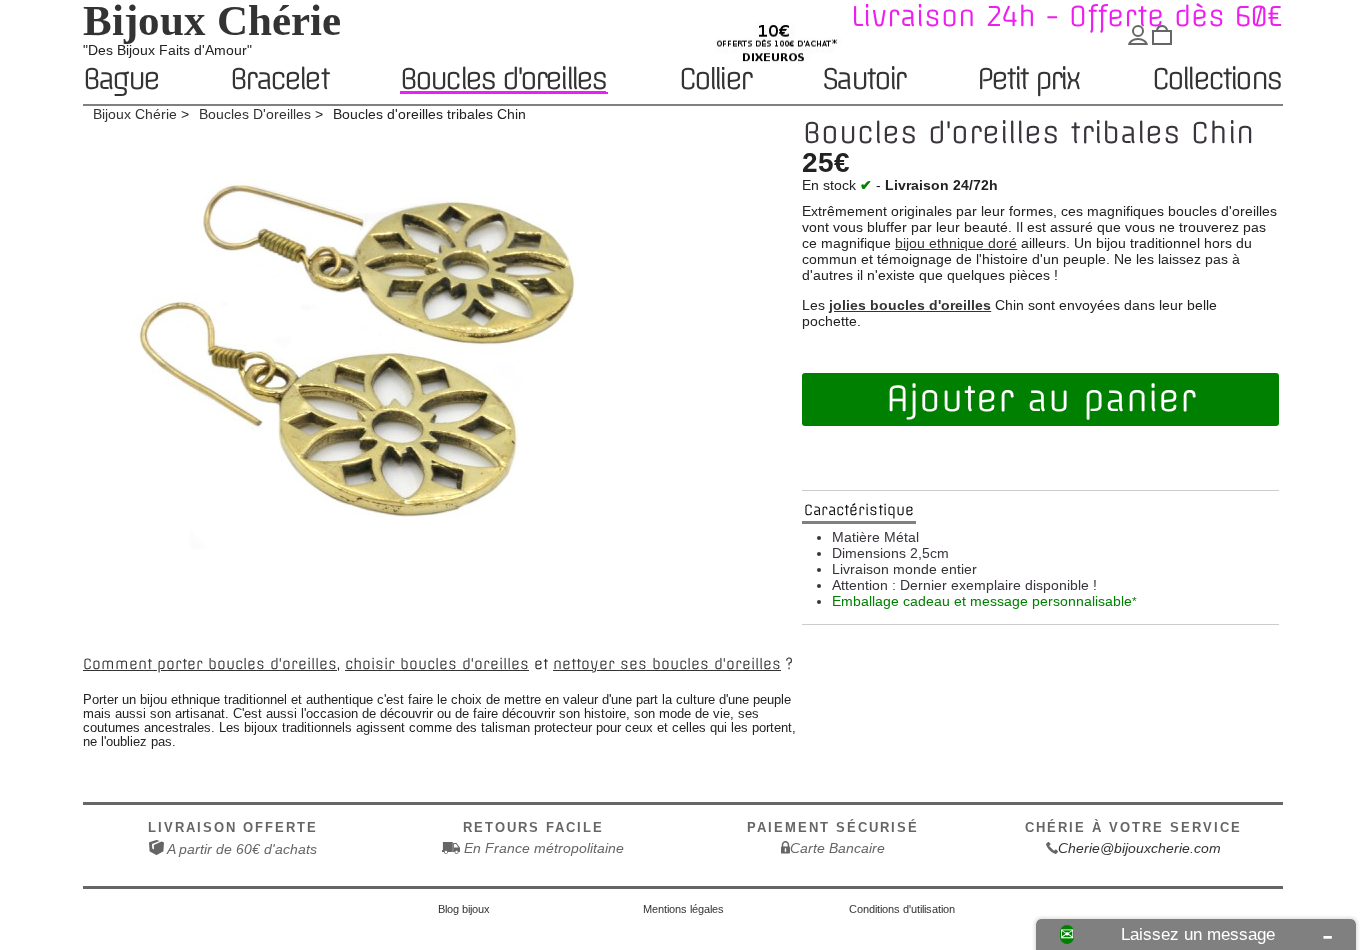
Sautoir (863, 80)
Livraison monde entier (904, 569)
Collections (1216, 80)
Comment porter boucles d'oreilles (210, 664)
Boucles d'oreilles (503, 79)
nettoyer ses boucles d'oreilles (667, 664)
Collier (714, 80)
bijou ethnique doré (956, 243)
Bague (120, 80)
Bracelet (279, 80)
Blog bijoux (464, 909)
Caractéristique (859, 510)
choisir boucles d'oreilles (437, 664)
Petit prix (1028, 80)
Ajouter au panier (1041, 399)
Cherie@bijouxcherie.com (1139, 848)
